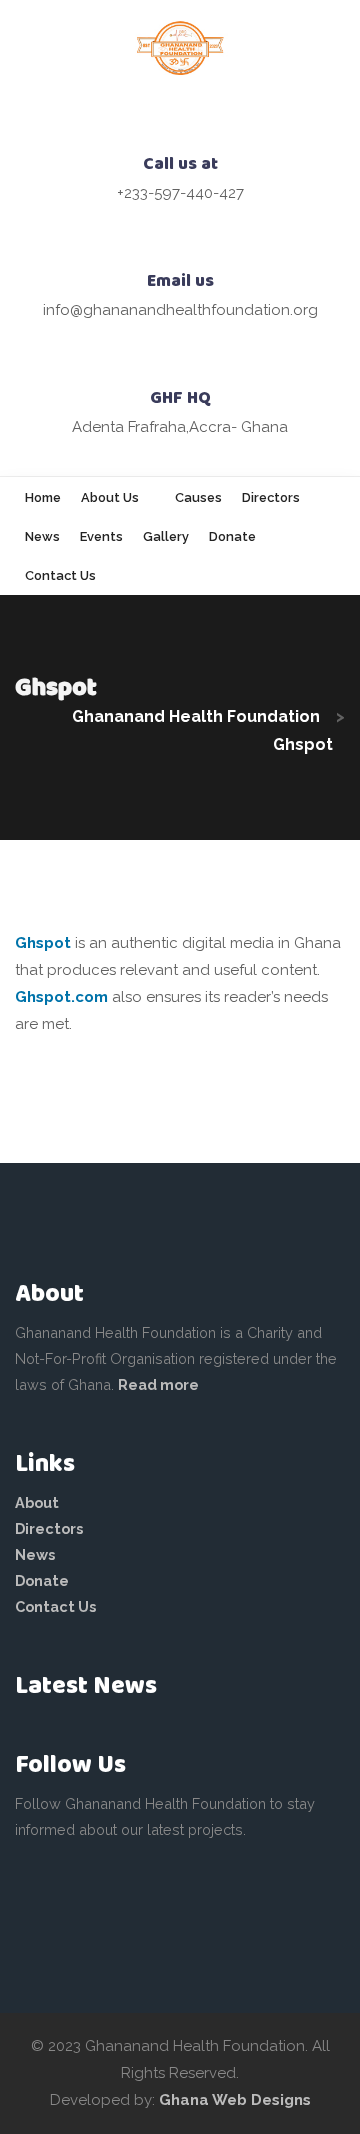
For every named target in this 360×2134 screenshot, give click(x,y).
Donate (42, 1580)
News (35, 1554)
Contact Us (55, 1606)
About (37, 1502)
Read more (158, 1384)
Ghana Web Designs (235, 2100)
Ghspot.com (61, 997)
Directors (49, 1528)
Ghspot (43, 943)
